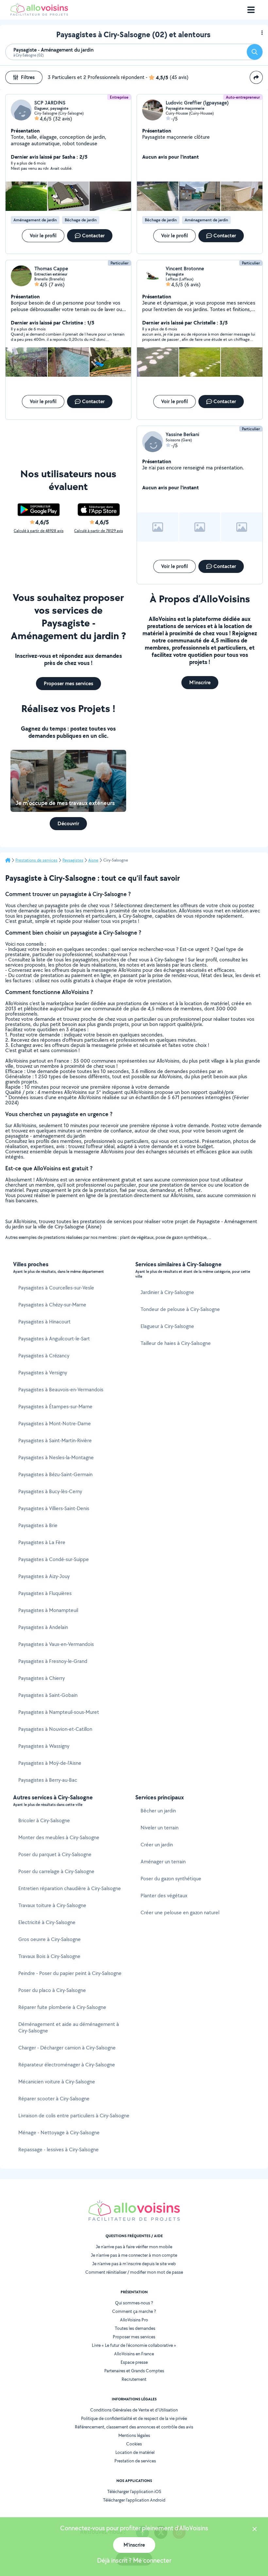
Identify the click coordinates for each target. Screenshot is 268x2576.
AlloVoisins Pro (134, 2320)
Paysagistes (73, 860)
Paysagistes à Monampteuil (48, 1610)
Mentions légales (134, 2435)
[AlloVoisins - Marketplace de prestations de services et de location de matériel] (39, 14)
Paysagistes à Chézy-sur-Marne (52, 1305)
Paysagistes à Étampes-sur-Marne (55, 1407)
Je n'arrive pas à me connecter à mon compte (134, 2255)
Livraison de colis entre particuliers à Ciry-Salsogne (74, 2116)
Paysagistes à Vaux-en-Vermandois (56, 1644)
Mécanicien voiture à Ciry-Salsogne (57, 2082)
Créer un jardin (157, 1845)
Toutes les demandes (135, 2328)
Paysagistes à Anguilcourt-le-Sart (54, 1339)
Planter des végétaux (164, 1896)
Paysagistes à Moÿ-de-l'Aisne (50, 1763)
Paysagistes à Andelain (43, 1627)
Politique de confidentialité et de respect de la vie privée (134, 2418)
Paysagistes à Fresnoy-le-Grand (53, 1661)
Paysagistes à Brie (38, 1525)
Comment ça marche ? (134, 2311)
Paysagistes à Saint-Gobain (48, 1695)
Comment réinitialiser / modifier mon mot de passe (134, 2272)
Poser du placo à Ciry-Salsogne (52, 1990)
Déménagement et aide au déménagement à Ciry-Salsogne (69, 2027)
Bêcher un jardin (158, 1811)
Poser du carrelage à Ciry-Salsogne (56, 1871)
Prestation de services (135, 2461)
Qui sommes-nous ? (134, 2303)
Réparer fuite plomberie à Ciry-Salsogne (62, 2007)
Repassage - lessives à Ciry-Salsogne (59, 2149)
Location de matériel (135, 2452)
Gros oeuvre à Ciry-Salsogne (50, 1939)
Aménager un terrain (163, 1862)
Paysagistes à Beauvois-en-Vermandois (61, 1390)
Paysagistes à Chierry (42, 1678)
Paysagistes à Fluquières (45, 1593)
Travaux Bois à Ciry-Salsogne (49, 1956)
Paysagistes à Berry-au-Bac (48, 1780)
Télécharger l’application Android (134, 2500)
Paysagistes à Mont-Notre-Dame (55, 1423)
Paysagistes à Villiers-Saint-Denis (54, 1508)
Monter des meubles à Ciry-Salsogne (59, 1837)
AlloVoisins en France (134, 2354)
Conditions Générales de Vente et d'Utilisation (134, 2410)
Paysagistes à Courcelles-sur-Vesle (56, 1288)
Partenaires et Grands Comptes (134, 2371)
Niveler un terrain (159, 1828)
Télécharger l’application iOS (134, 2491)
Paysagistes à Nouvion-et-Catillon (55, 1729)
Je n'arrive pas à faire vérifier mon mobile (134, 2247)
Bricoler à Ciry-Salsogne (44, 1820)
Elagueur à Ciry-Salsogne (167, 1326)
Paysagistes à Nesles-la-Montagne (56, 1457)
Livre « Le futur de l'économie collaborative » (134, 2345)
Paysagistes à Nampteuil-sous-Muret (59, 1712)
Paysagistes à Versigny (43, 1373)
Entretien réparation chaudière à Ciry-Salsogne (70, 1888)
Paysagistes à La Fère (42, 1542)
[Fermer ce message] (255, 2530)
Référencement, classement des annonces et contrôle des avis (134, 2427)
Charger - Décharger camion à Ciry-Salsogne (67, 2048)
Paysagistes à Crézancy (44, 1356)
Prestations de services (36, 860)
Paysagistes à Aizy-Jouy (44, 1576)
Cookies (134, 2444)
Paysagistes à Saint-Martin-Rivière (55, 1440)
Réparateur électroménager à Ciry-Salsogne (67, 2065)
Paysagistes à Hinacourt (44, 1322)
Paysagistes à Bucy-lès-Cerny (50, 1491)
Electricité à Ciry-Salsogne (47, 1922)
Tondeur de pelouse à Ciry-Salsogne (180, 1309)
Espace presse (134, 2362)
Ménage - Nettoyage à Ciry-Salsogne (59, 2133)
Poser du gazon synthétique (171, 1879)
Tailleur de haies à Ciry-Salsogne (176, 1343)
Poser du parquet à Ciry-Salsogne (55, 1854)
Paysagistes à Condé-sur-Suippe (54, 1559)
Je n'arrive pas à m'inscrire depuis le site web (134, 2264)
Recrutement (134, 2379)
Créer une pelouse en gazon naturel (180, 1912)
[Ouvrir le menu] (251, 10)
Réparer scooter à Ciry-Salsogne (54, 2099)
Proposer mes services (134, 2337)
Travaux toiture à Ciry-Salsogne (52, 1905)
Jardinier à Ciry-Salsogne (167, 1292)
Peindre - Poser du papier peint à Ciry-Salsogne (70, 1973)
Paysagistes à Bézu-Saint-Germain (55, 1474)
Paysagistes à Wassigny (44, 1746)
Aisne (93, 860)
